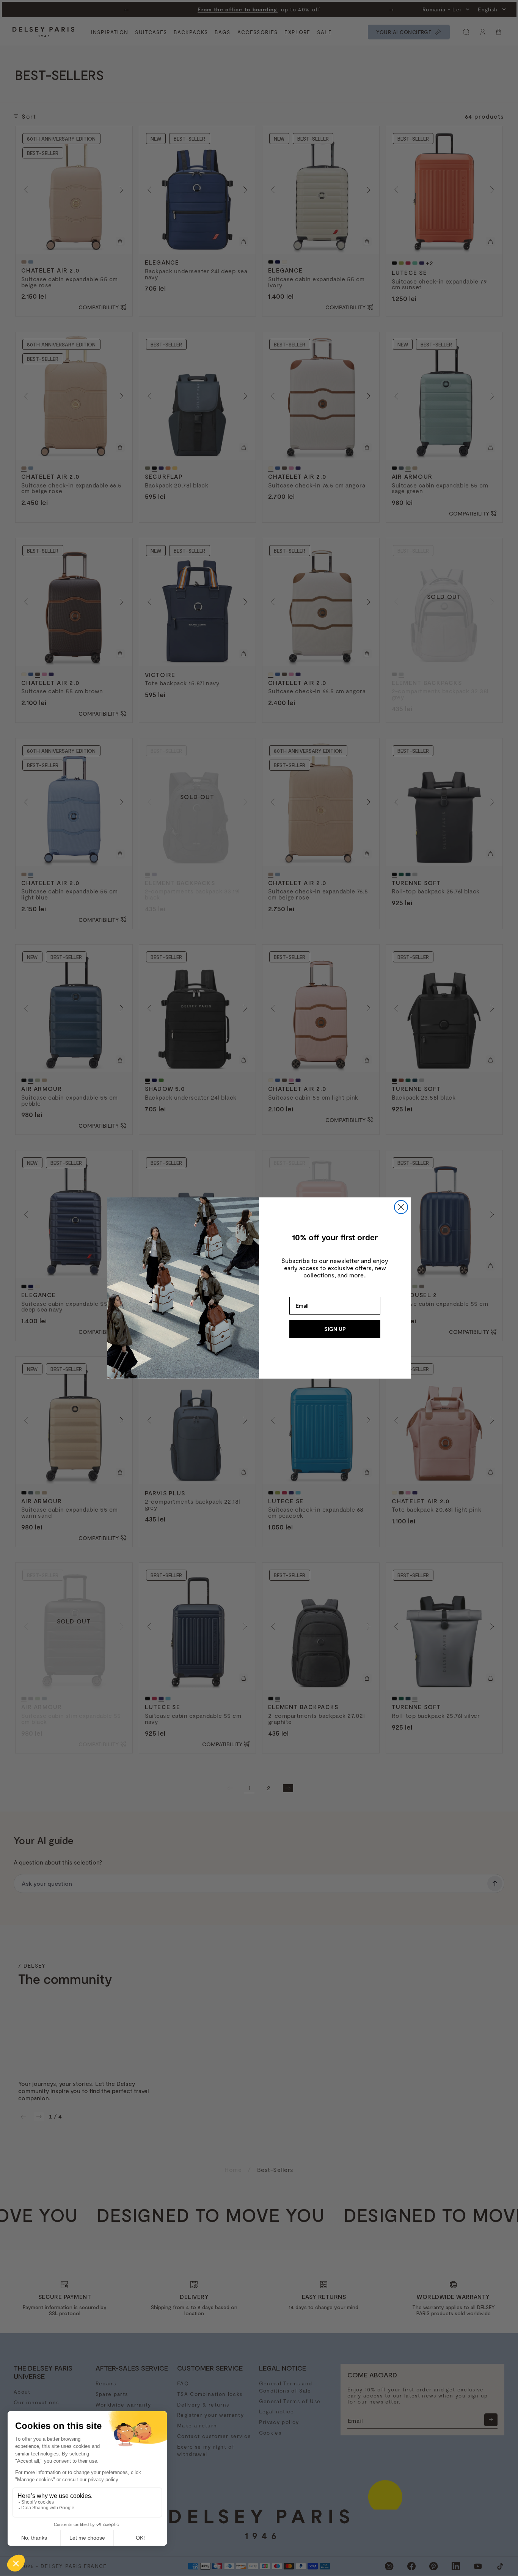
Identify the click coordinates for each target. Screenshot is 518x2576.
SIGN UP (335, 1329)
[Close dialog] (401, 1207)
